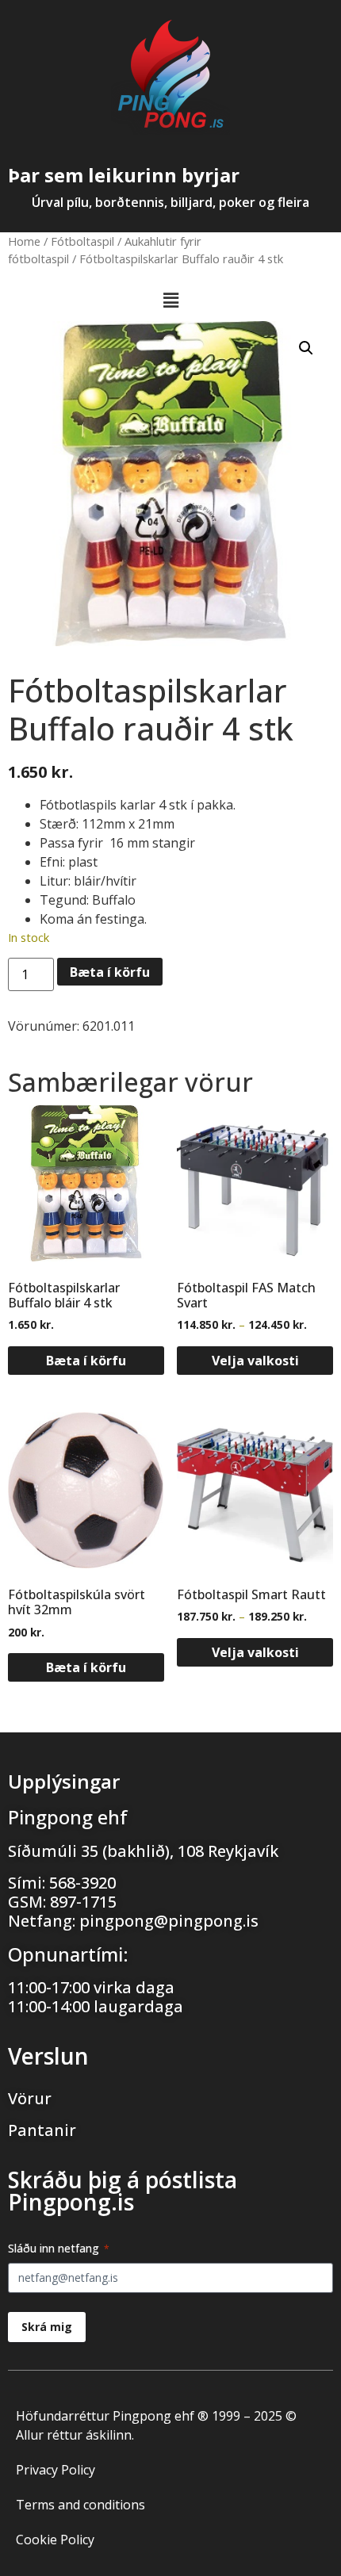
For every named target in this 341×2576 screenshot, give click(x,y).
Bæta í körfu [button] (86, 1361)
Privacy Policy (56, 2470)
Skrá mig (47, 2327)
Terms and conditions (80, 2505)
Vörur (30, 2098)
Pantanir (42, 2130)
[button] (170, 300)
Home (24, 241)
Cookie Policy (55, 2540)
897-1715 (83, 1902)
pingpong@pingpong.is (169, 1921)
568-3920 (82, 1883)
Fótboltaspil (82, 241)
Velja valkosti (255, 1361)
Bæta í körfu (110, 972)
